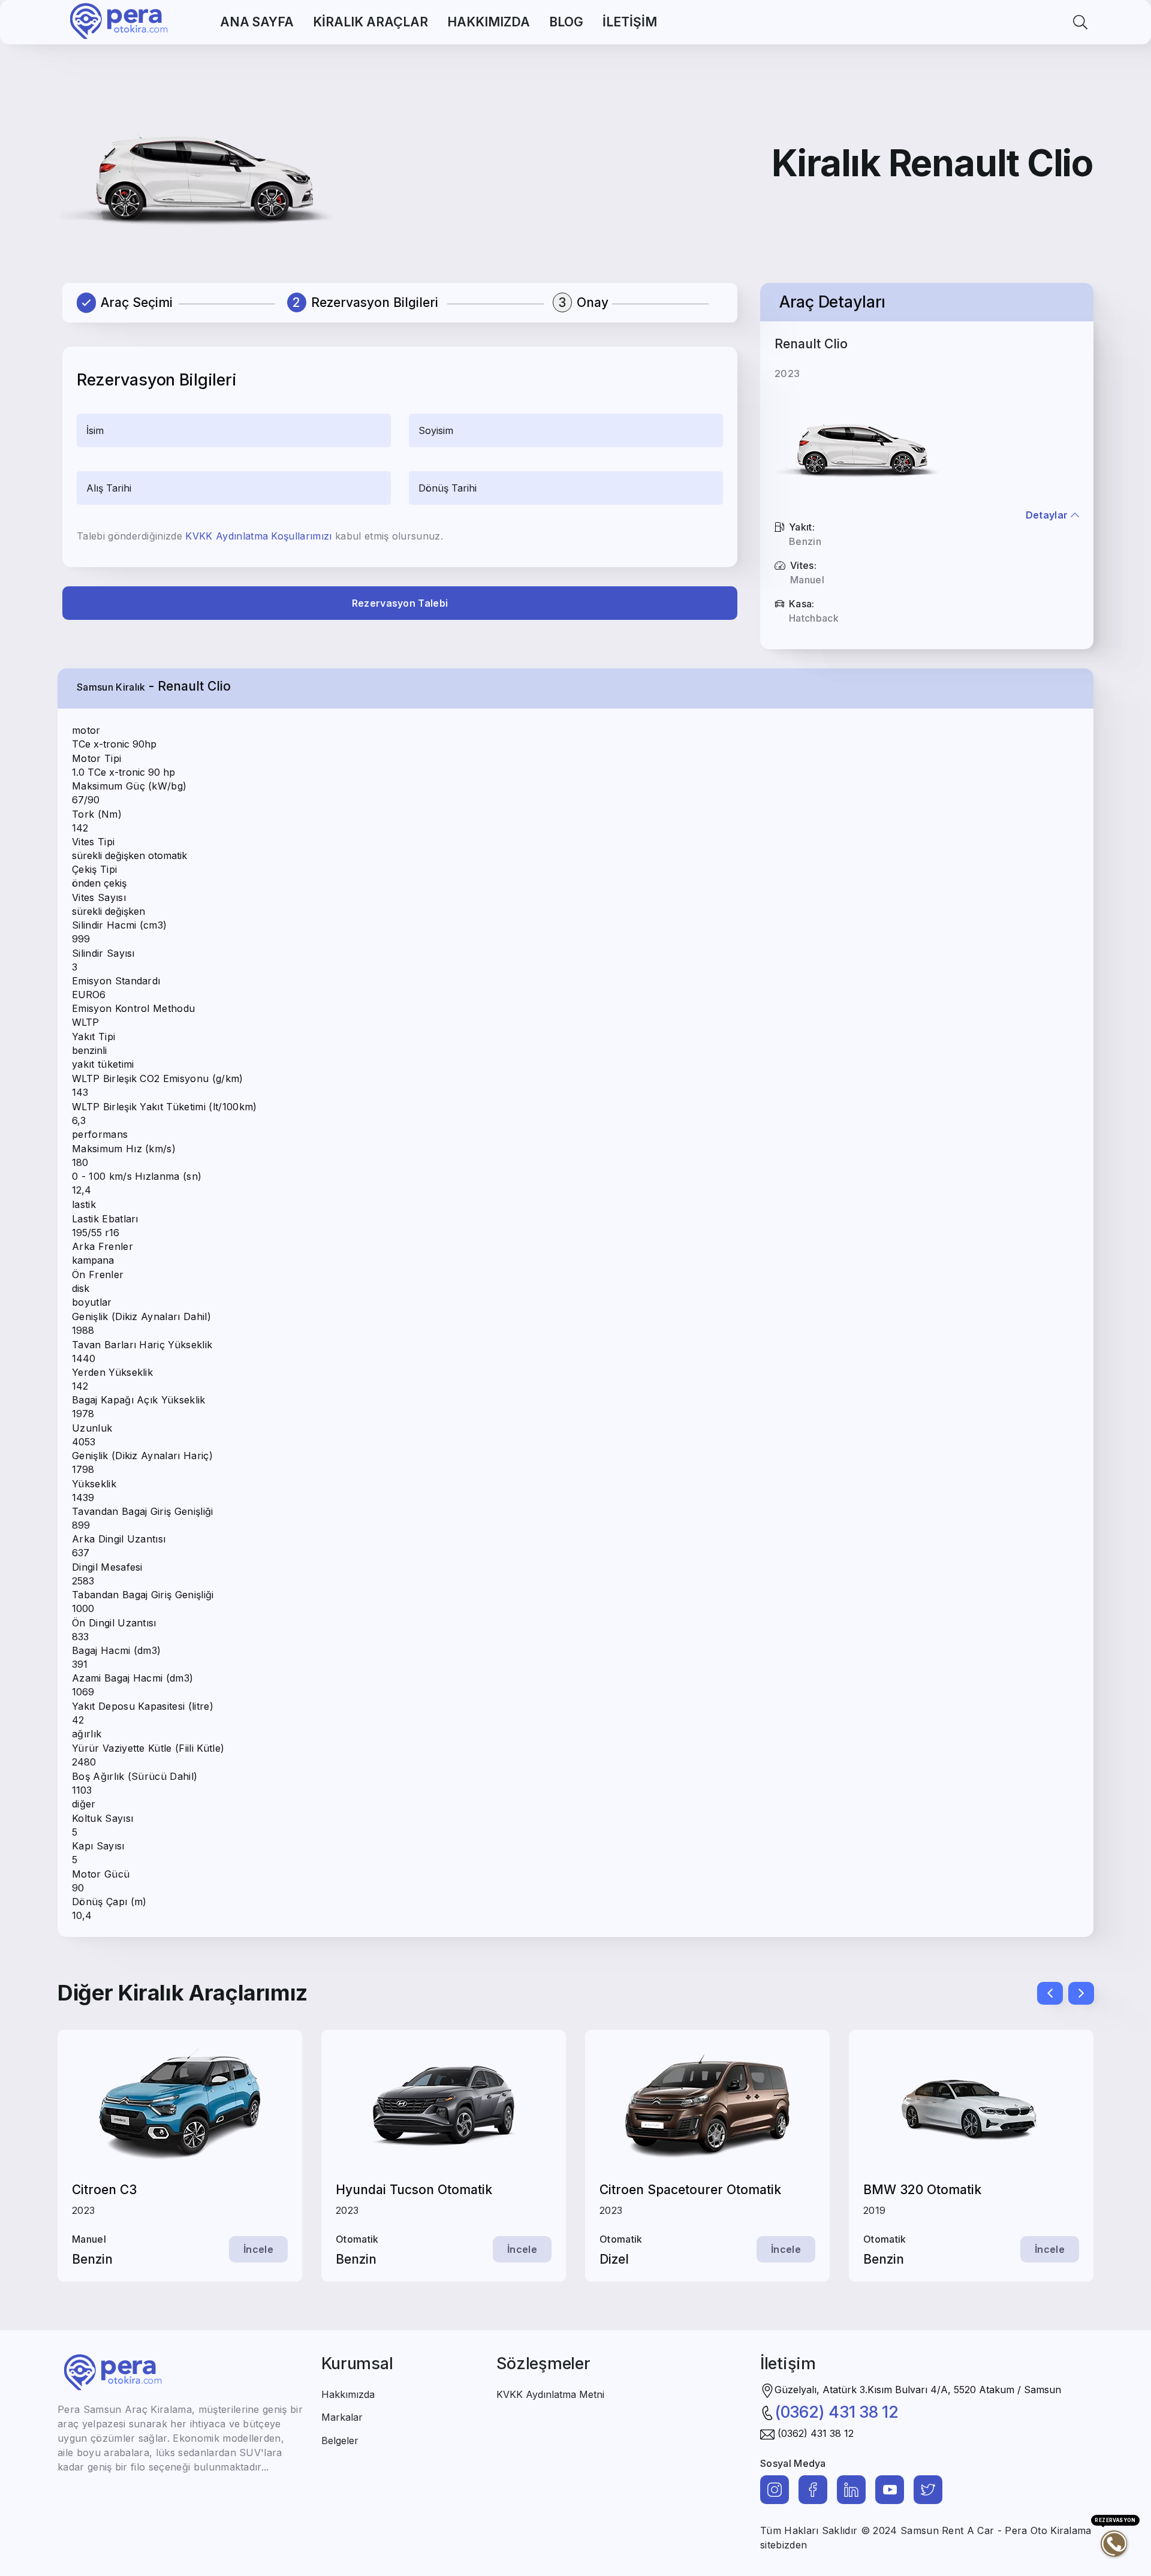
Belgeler (340, 2441)
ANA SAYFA (257, 22)
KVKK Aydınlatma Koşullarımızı (258, 536)
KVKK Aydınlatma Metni (550, 2394)
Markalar (342, 2417)
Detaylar (1048, 515)
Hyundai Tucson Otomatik (414, 2190)
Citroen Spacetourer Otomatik (690, 2190)
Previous (1043, 1990)
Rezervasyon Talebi (400, 603)
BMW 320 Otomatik (922, 2190)
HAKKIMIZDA (489, 22)
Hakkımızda (348, 2394)
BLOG (566, 22)
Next (1074, 1990)
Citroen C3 (104, 2190)
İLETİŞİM (630, 22)
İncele (258, 2249)
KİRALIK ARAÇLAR (370, 22)
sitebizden (784, 2545)
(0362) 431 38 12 (837, 2412)
